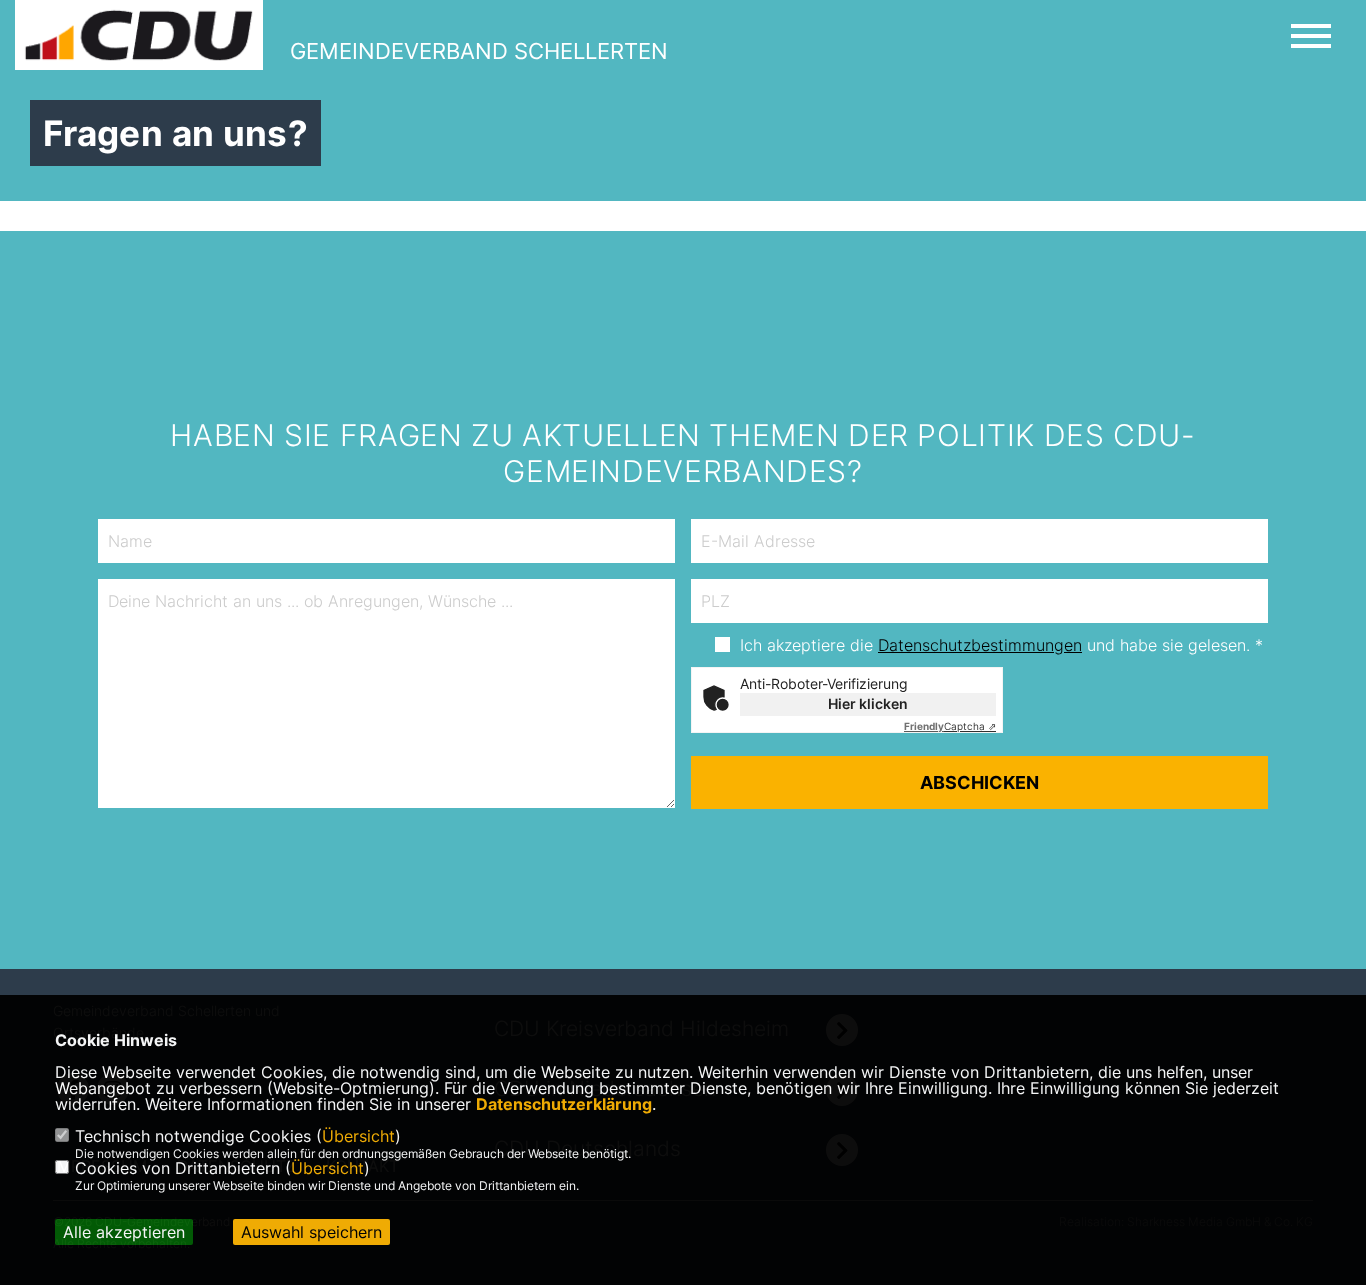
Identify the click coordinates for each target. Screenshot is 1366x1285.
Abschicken (979, 782)
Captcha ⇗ (950, 726)
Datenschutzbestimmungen (980, 645)
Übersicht (358, 1136)
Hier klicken (868, 703)
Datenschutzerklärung (564, 1104)
